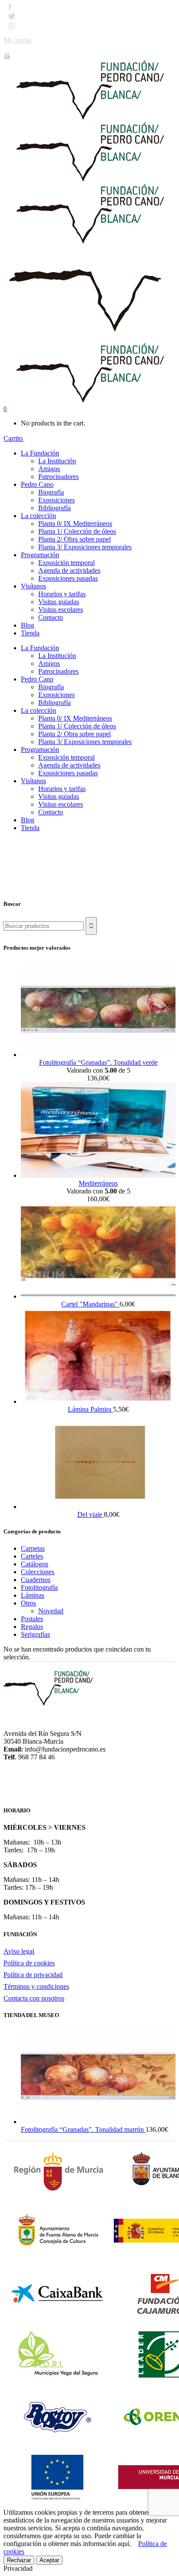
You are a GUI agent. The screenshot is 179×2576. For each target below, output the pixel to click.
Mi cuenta (17, 40)
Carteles (32, 1556)
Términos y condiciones (36, 1986)
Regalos (32, 1627)
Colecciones (38, 1572)
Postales (32, 1619)
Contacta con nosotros (34, 1998)
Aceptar (49, 2560)
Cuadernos (36, 1580)
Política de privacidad (33, 1975)
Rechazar (19, 2560)
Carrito (14, 438)
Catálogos (35, 1564)
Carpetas (33, 1548)
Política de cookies (29, 1963)
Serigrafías (35, 1634)
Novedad (51, 1611)
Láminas (33, 1595)
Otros (28, 1603)
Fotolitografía (39, 1587)
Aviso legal (19, 1951)
